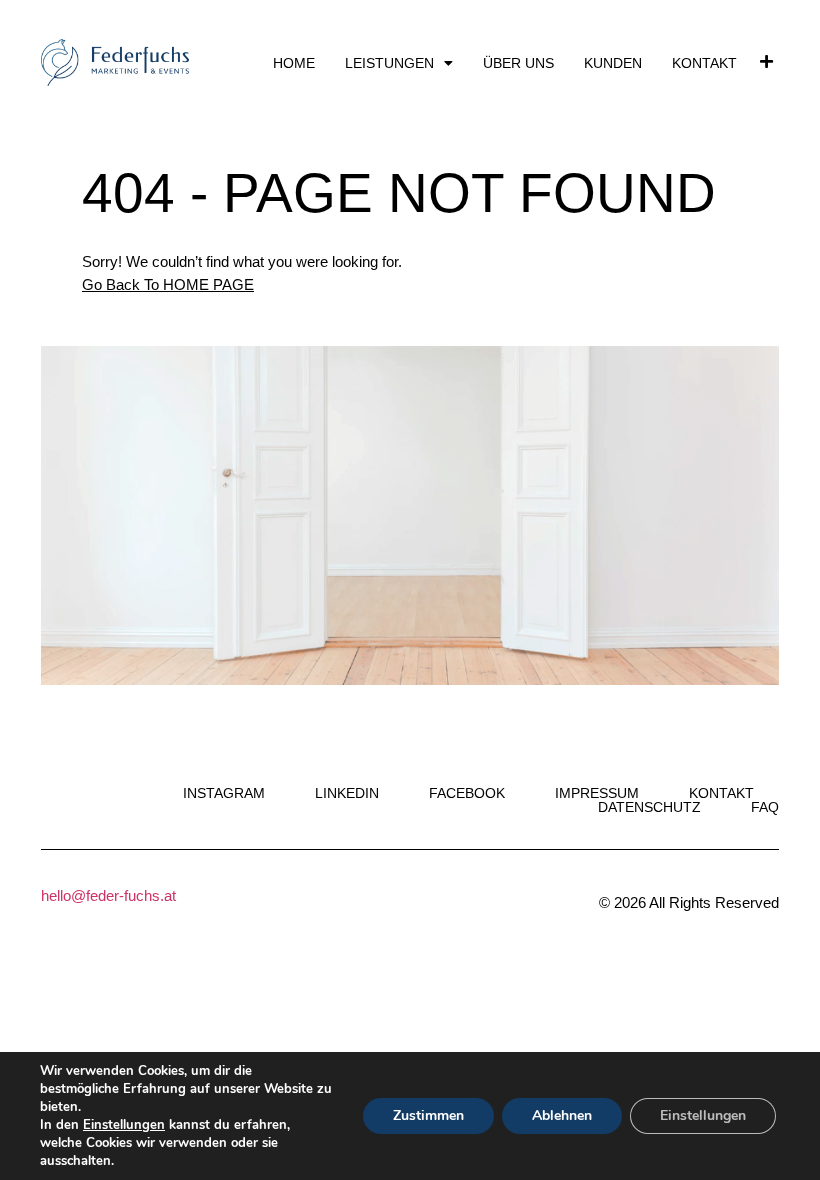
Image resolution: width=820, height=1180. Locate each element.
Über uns (518, 63)
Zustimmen (428, 1115)
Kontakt (704, 63)
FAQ (765, 807)
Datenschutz (649, 807)
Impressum (597, 793)
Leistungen (389, 63)
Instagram (224, 793)
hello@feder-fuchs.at (108, 895)
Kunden (613, 63)
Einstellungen (124, 1125)
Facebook (467, 793)
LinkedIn (347, 793)
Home (294, 63)
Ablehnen (562, 1115)
